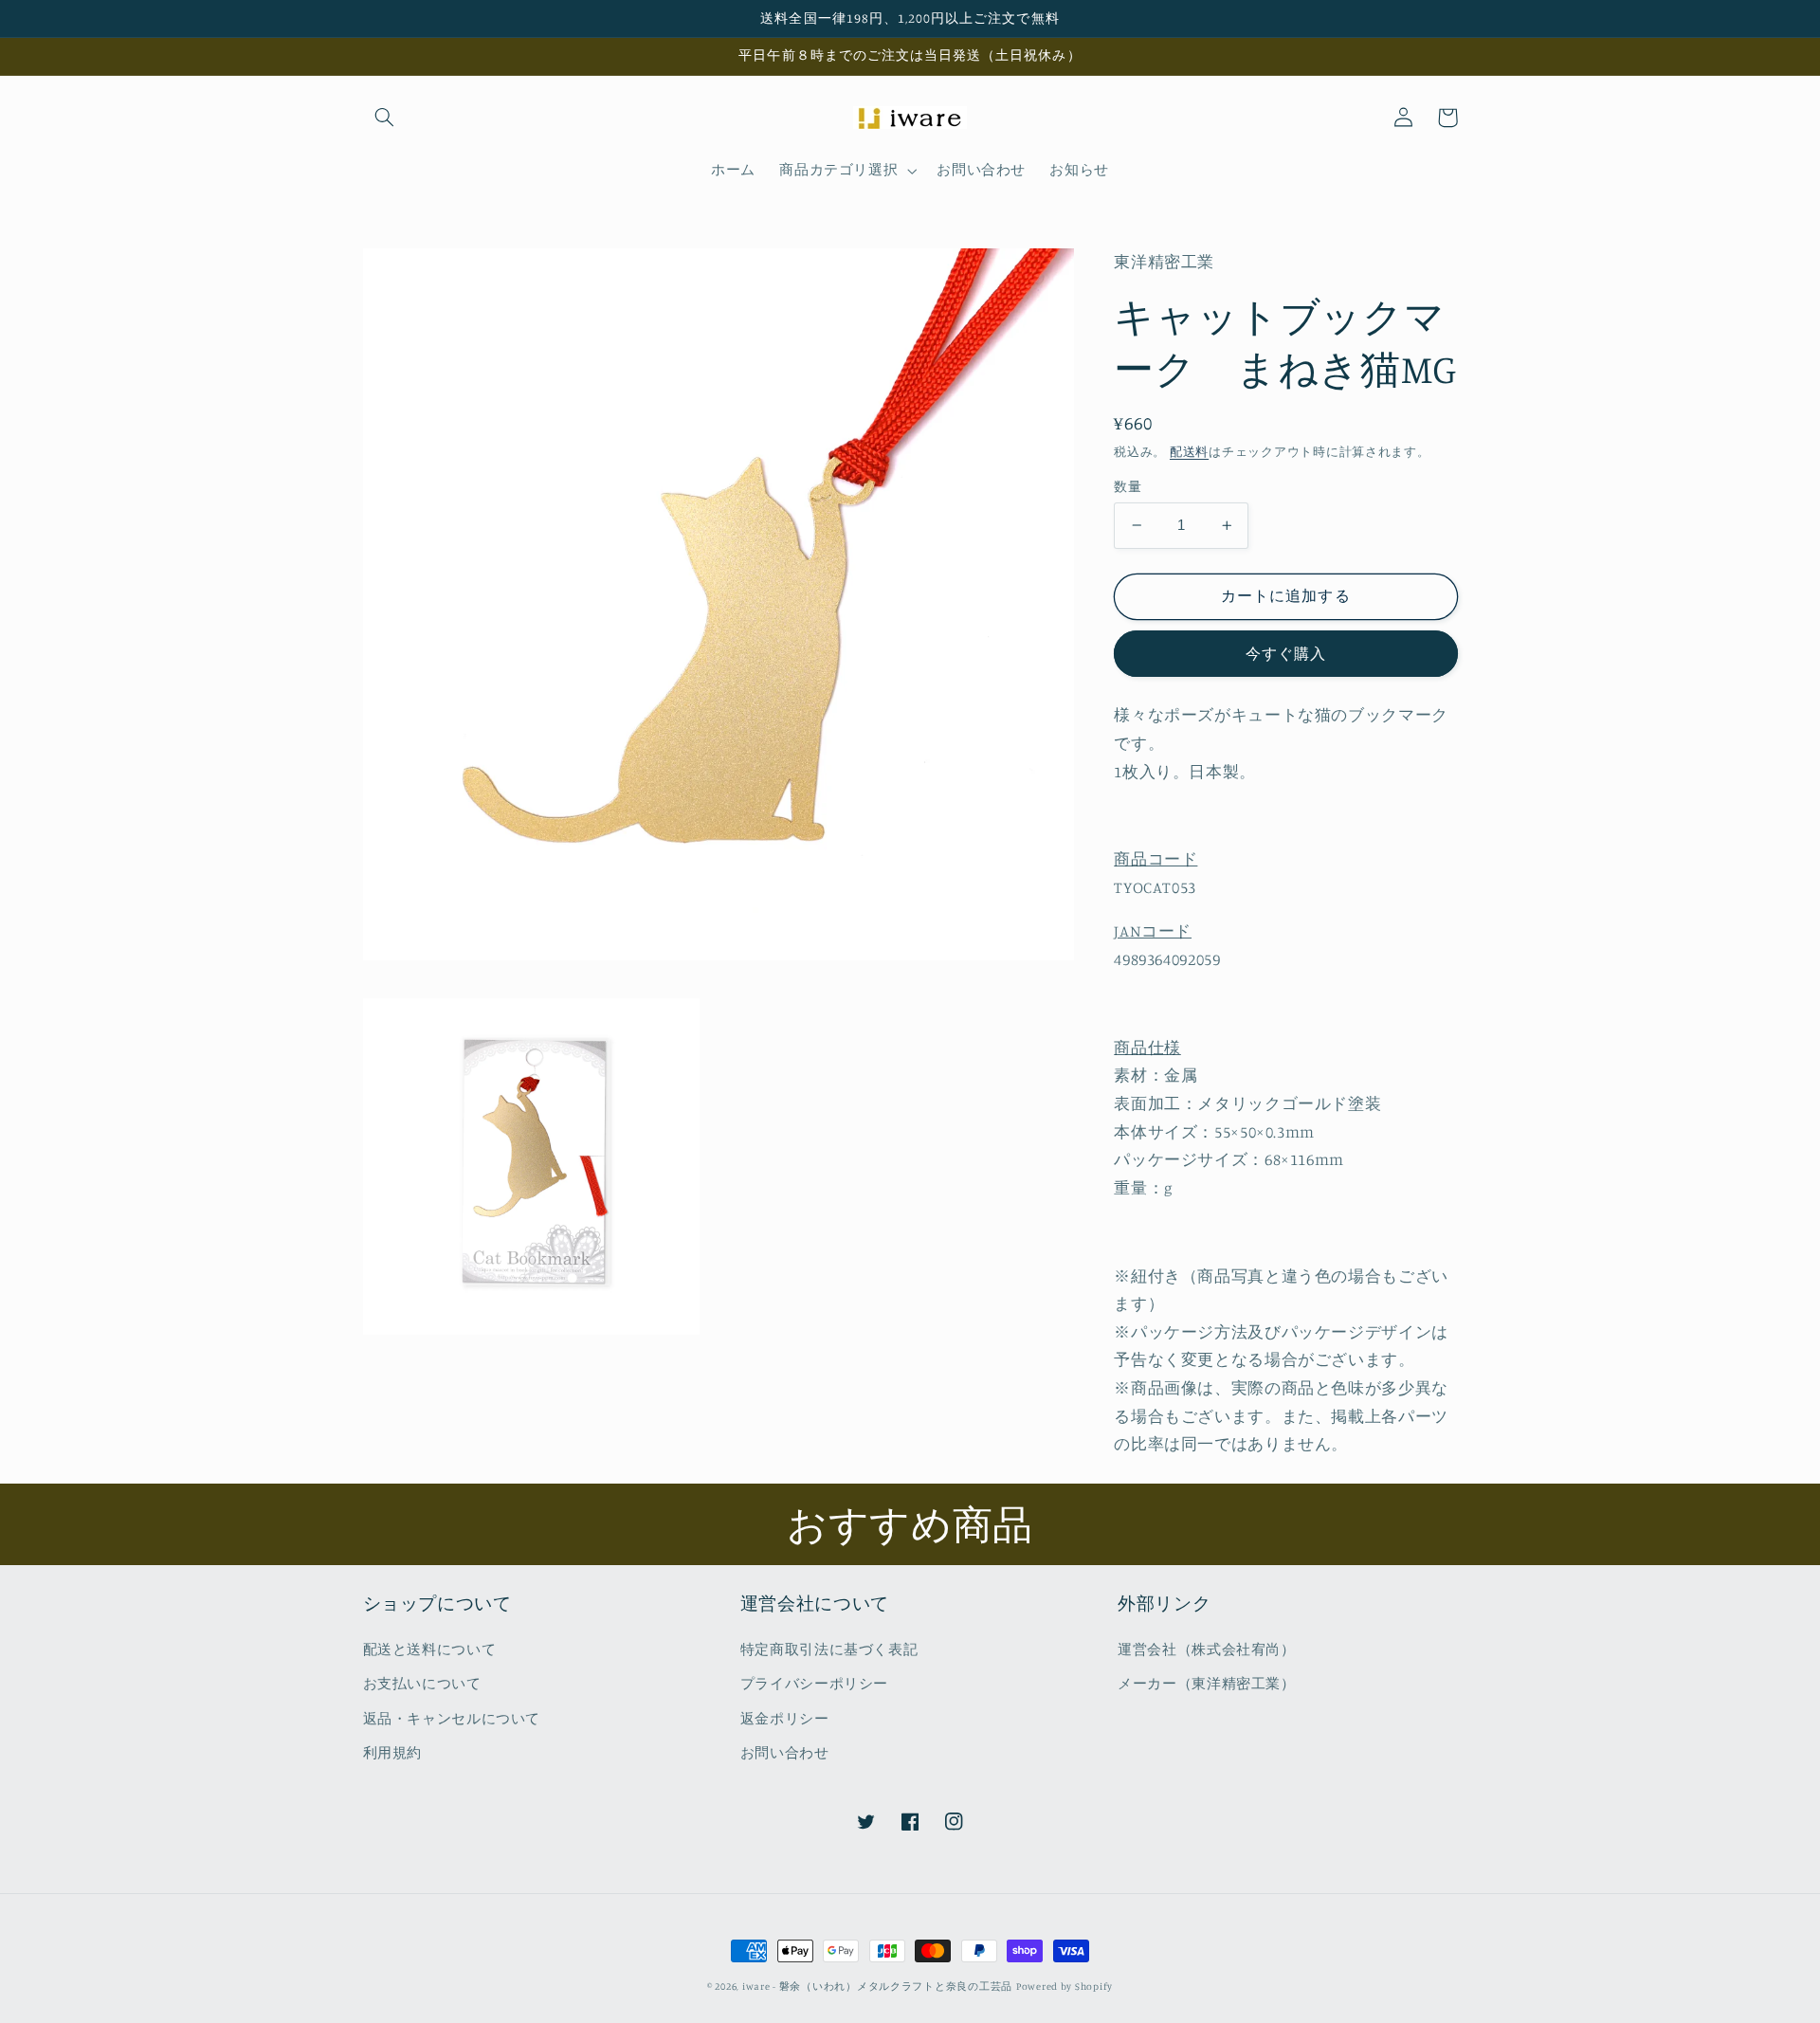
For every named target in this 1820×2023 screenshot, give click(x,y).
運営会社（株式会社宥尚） (1207, 1649)
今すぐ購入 (1286, 653)
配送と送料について (430, 1649)
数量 (1128, 486)
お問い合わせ (785, 1752)
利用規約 (393, 1752)
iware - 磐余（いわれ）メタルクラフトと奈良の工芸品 (877, 1986)
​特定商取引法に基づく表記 (829, 1649)
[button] (385, 118)
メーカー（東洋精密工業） (1207, 1683)
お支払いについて (422, 1683)
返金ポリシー (785, 1718)
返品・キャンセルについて (452, 1718)
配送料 (1189, 451)
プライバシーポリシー (814, 1683)
